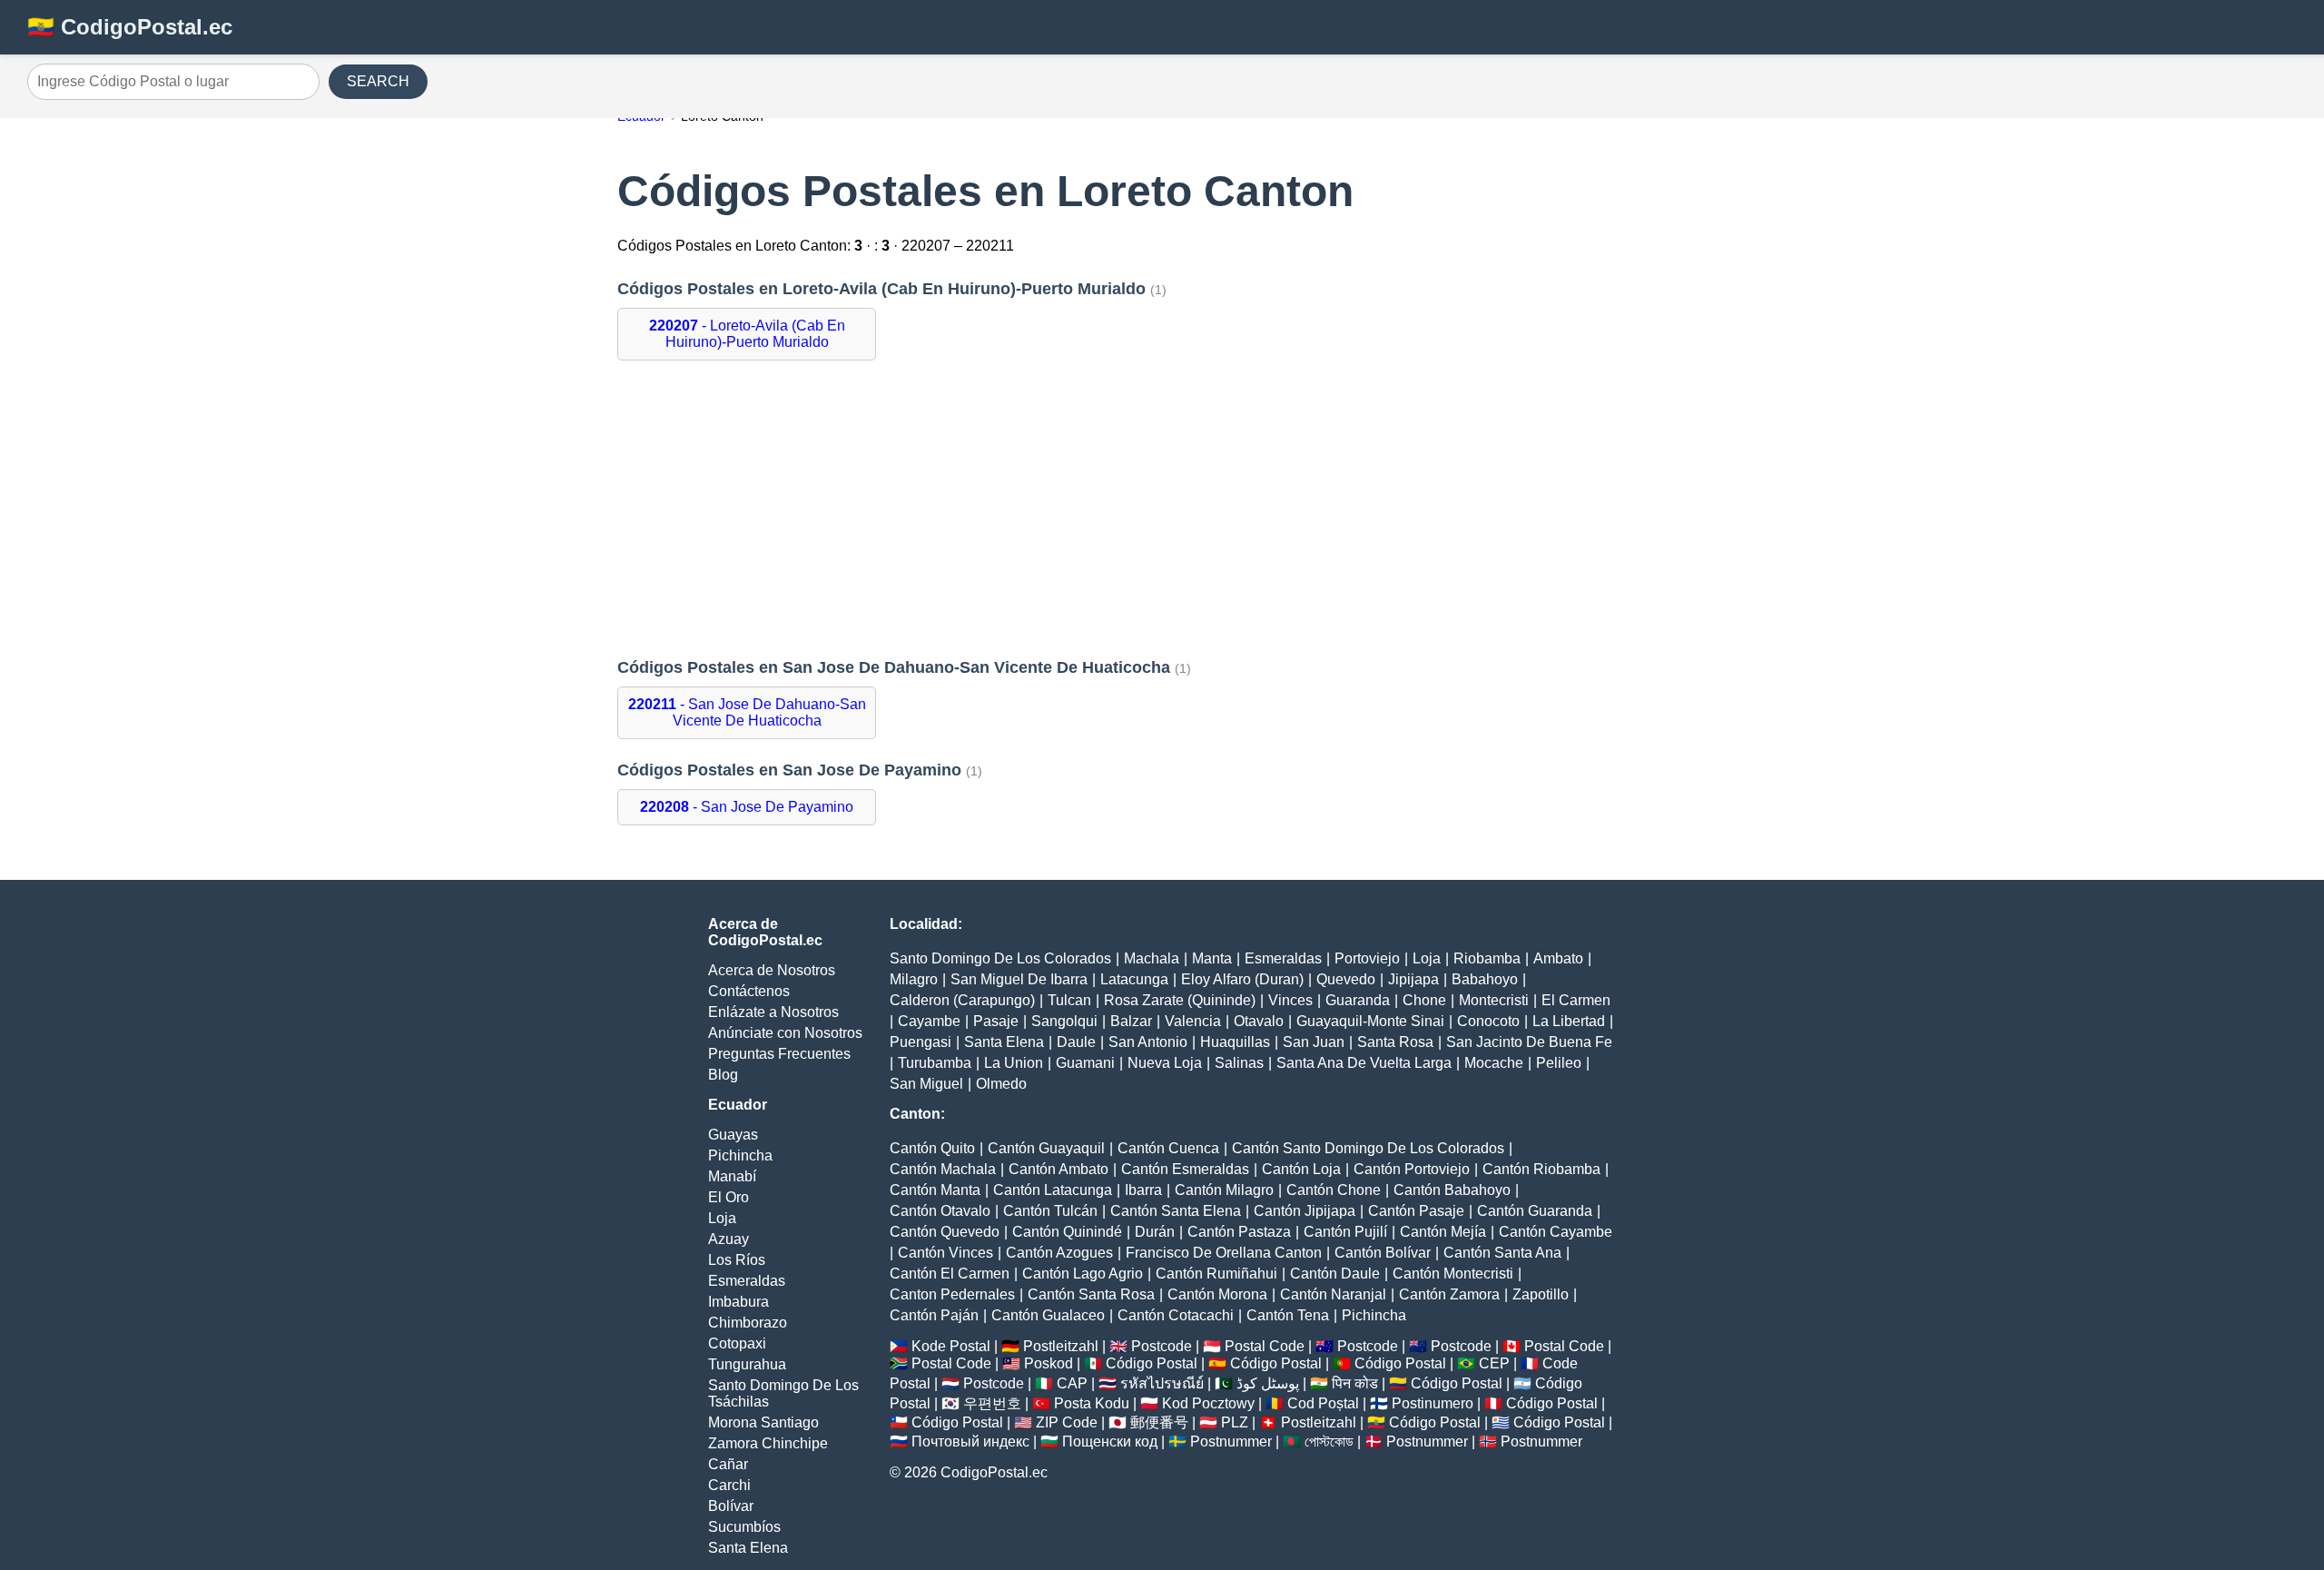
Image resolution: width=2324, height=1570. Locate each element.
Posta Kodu (1092, 1403)
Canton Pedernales (952, 1294)
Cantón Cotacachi (1176, 1315)
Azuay (729, 1239)
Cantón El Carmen (950, 1274)
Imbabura (739, 1302)
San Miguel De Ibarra (1019, 979)
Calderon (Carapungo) (962, 1000)
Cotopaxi (737, 1343)
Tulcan (1069, 1000)
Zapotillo (1541, 1294)
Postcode (1162, 1346)
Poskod (1049, 1363)
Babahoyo (1485, 979)
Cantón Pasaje (1416, 1211)
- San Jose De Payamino (747, 807)
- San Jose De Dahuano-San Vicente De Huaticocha (747, 712)
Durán (1155, 1232)
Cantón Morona (1217, 1294)
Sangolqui (1064, 1021)
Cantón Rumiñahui (1216, 1274)
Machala (1152, 958)
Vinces (1290, 1000)
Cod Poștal (1323, 1403)
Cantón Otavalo (940, 1211)
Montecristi (1494, 1000)
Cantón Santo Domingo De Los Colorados (1368, 1148)
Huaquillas (1235, 1042)
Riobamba (1487, 958)
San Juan (1314, 1042)
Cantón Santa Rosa (1091, 1294)
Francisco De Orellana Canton (1224, 1253)
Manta (1212, 958)
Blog (723, 1075)
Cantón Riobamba (1541, 1169)
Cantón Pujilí (1345, 1232)
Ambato (1558, 958)
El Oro (729, 1197)
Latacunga (1134, 979)
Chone (1424, 1000)
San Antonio (1148, 1042)
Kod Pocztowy (1208, 1403)
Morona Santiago (763, 1422)
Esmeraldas (747, 1281)
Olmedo (1001, 1084)
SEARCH (378, 81)
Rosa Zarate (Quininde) (1180, 1000)
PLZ (1235, 1422)
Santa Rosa (1395, 1042)
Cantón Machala (943, 1169)
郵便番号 (1159, 1422)
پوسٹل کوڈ (1268, 1383)
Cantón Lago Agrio (1083, 1274)
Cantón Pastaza (1239, 1232)
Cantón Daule (1335, 1274)
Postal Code (1265, 1346)
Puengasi (921, 1042)
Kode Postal (951, 1346)
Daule (1076, 1042)
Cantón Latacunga (1053, 1190)
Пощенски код (1110, 1442)
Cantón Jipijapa (1305, 1211)
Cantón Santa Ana (1502, 1253)
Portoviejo (1367, 958)
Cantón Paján (934, 1315)
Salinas (1239, 1063)
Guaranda (1358, 1000)
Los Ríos (737, 1260)
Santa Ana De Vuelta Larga (1364, 1063)
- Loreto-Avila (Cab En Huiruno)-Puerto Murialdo (747, 334)
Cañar (728, 1464)
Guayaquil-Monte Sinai (1370, 1021)
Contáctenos (749, 991)
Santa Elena (748, 1548)
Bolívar (731, 1506)
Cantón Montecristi (1453, 1274)
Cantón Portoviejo (1412, 1169)
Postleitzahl (1061, 1346)
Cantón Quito (932, 1148)
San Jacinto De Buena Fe (1529, 1042)
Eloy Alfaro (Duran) (1242, 979)
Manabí (732, 1176)
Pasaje (996, 1021)
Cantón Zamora (1449, 1294)
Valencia (1193, 1021)
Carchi (729, 1485)
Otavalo (1259, 1021)
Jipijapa (1413, 979)
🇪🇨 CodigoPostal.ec (130, 27)
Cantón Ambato (1059, 1169)
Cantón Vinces (945, 1253)
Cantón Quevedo (945, 1232)
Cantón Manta (935, 1190)
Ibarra (1143, 1190)
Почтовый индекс (970, 1442)
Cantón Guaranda (1535, 1211)
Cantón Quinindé (1067, 1232)
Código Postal (1152, 1363)
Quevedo (1346, 979)
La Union (1014, 1063)
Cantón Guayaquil (1046, 1148)
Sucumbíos (744, 1527)
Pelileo (1559, 1063)
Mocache (1494, 1063)
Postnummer (1231, 1442)
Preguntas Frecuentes (779, 1054)
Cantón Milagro (1224, 1190)
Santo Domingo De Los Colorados (1000, 958)
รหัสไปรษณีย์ (1162, 1383)
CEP (1494, 1363)
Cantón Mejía (1443, 1232)
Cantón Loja (1301, 1169)
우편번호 (992, 1403)
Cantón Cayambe (1556, 1232)
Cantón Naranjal (1333, 1294)
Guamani (1085, 1063)
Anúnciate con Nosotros (785, 1033)
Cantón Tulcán (1050, 1211)
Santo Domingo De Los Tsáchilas (783, 1393)
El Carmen (1576, 1000)
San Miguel (926, 1084)
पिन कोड (1355, 1383)
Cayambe (929, 1021)
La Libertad (1569, 1021)
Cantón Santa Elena (1176, 1211)
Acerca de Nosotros (772, 970)
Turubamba (935, 1063)
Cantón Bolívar (1383, 1253)
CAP (1072, 1383)
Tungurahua (747, 1364)
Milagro (914, 979)
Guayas (733, 1135)
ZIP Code (1067, 1422)
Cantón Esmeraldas (1185, 1169)
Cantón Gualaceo (1048, 1315)
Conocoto (1488, 1021)
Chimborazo (748, 1323)
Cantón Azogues (1059, 1253)
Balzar (1131, 1021)
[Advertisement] (1162, 509)
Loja (722, 1218)
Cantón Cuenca (1168, 1148)
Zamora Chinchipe (768, 1443)
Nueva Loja (1165, 1063)
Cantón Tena (1288, 1315)
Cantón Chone (1334, 1190)
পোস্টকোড (1329, 1442)
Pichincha (740, 1155)
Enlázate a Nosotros (773, 1012)
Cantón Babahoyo (1452, 1190)
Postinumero (1433, 1403)
